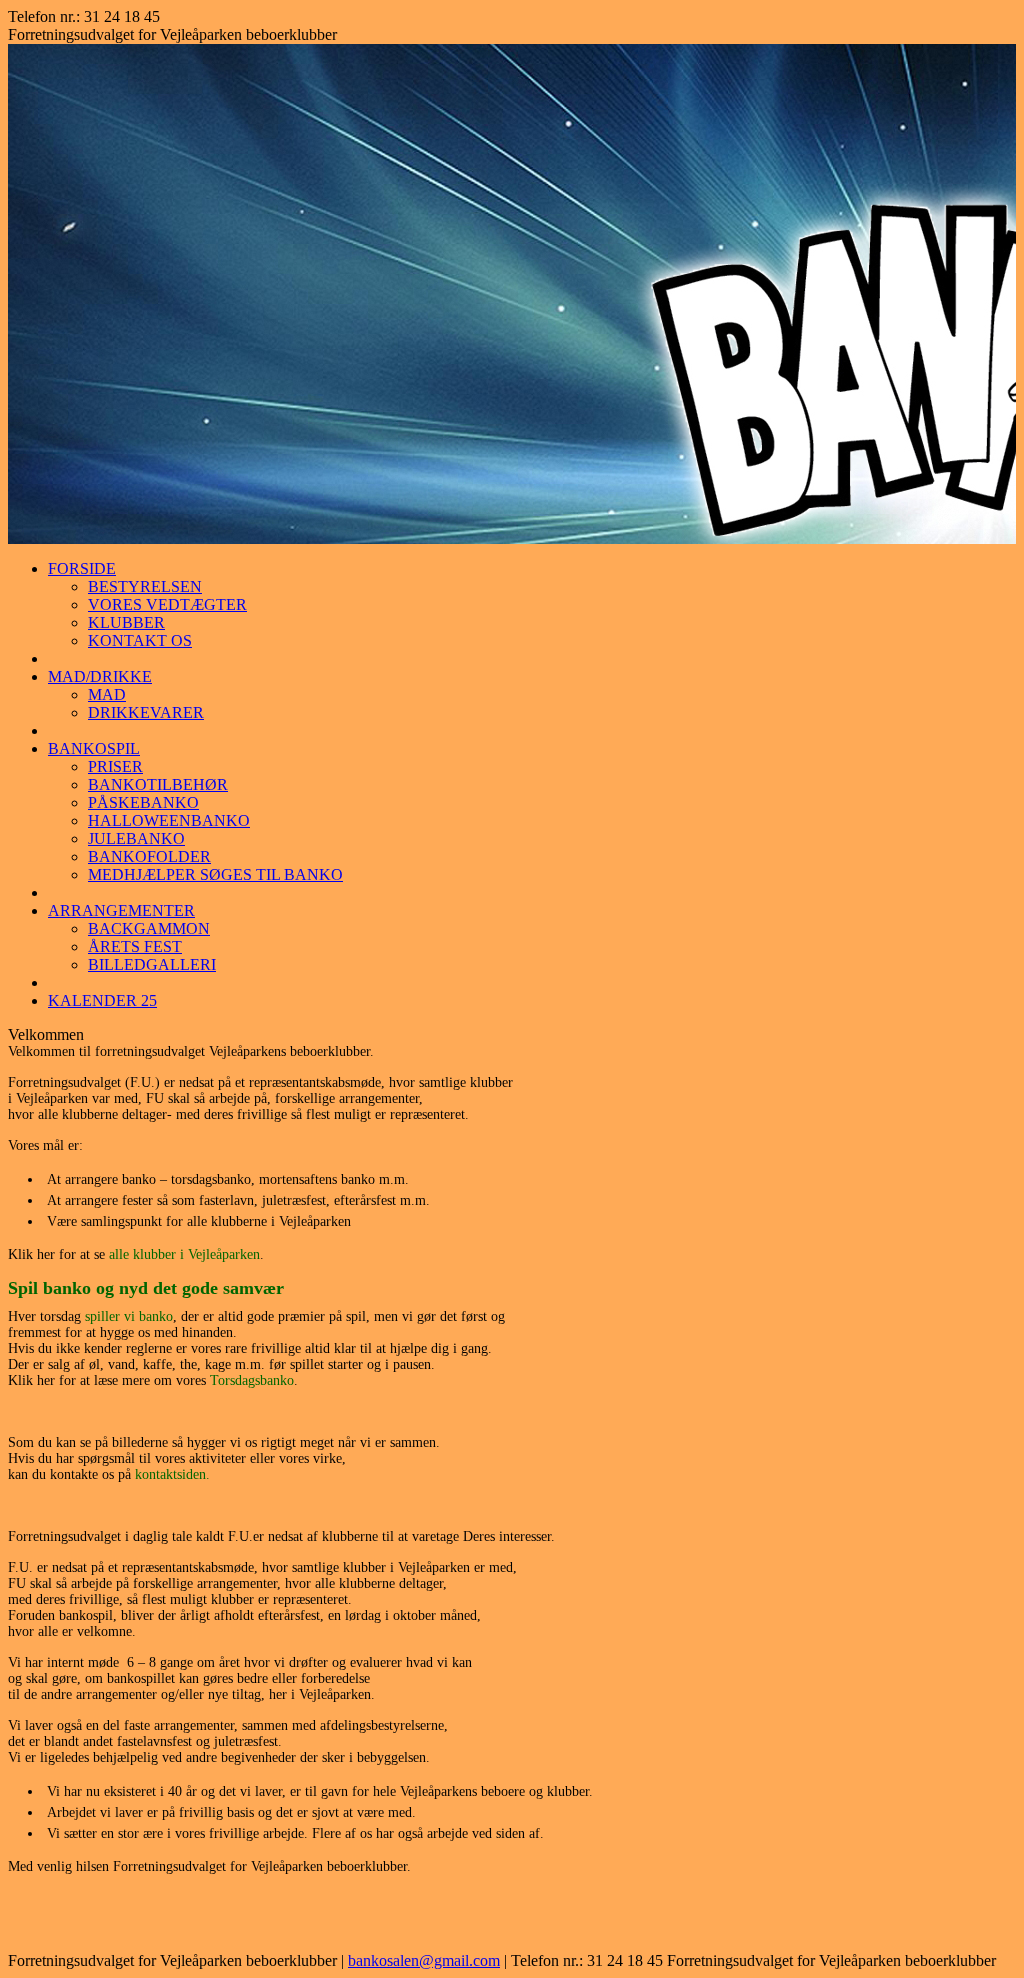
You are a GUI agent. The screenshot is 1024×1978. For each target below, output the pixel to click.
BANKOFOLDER (149, 856)
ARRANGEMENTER (121, 910)
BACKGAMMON (149, 928)
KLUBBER (126, 622)
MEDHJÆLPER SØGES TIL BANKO (215, 874)
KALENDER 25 (102, 1000)
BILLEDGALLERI (152, 964)
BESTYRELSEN (145, 586)
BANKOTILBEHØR (158, 784)
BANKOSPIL (94, 748)
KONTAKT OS (140, 640)
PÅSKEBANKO (143, 802)
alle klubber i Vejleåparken (184, 1254)
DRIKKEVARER (146, 712)
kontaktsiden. (172, 1474)
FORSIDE (82, 568)
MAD (107, 694)
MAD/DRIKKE (100, 676)
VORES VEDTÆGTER (167, 604)
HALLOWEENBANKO (169, 820)
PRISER (115, 766)
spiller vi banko (129, 1316)
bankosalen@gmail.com (424, 1960)
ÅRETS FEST (135, 946)
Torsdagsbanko (252, 1380)
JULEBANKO (136, 838)
